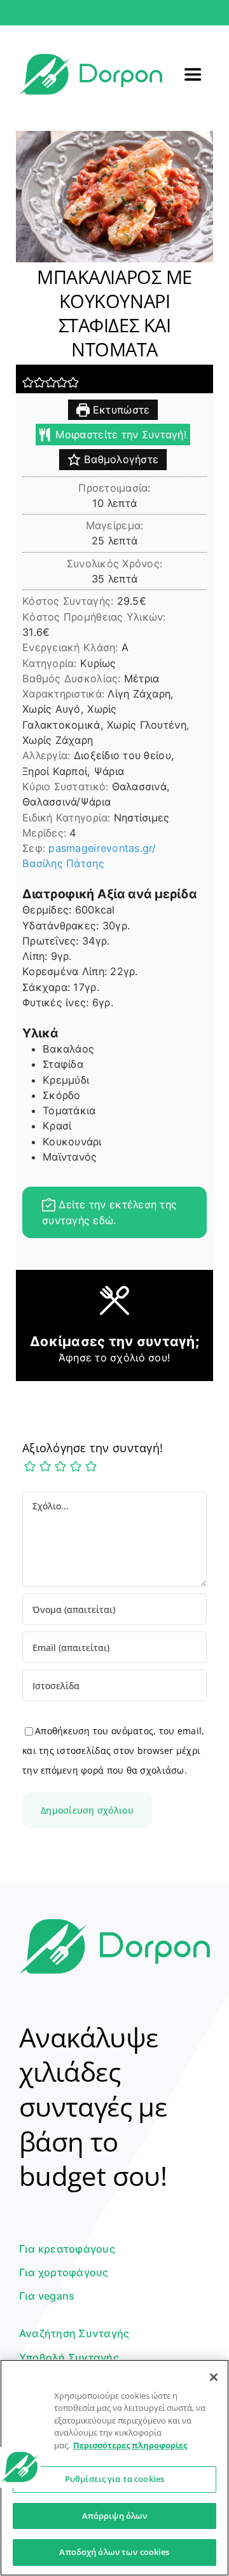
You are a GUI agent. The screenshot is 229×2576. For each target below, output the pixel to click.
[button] (28, 382)
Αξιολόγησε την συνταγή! (93, 1448)
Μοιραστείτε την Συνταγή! (120, 435)
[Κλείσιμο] (214, 2377)
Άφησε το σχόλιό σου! (114, 1358)
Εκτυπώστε (120, 410)
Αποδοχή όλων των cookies (114, 2552)
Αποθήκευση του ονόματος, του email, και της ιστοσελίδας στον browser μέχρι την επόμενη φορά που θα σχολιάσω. (113, 1750)
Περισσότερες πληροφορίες (130, 2445)
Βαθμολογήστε (120, 459)
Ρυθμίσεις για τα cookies (114, 2479)
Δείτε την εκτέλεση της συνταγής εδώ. (109, 1212)
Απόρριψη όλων (115, 2516)
